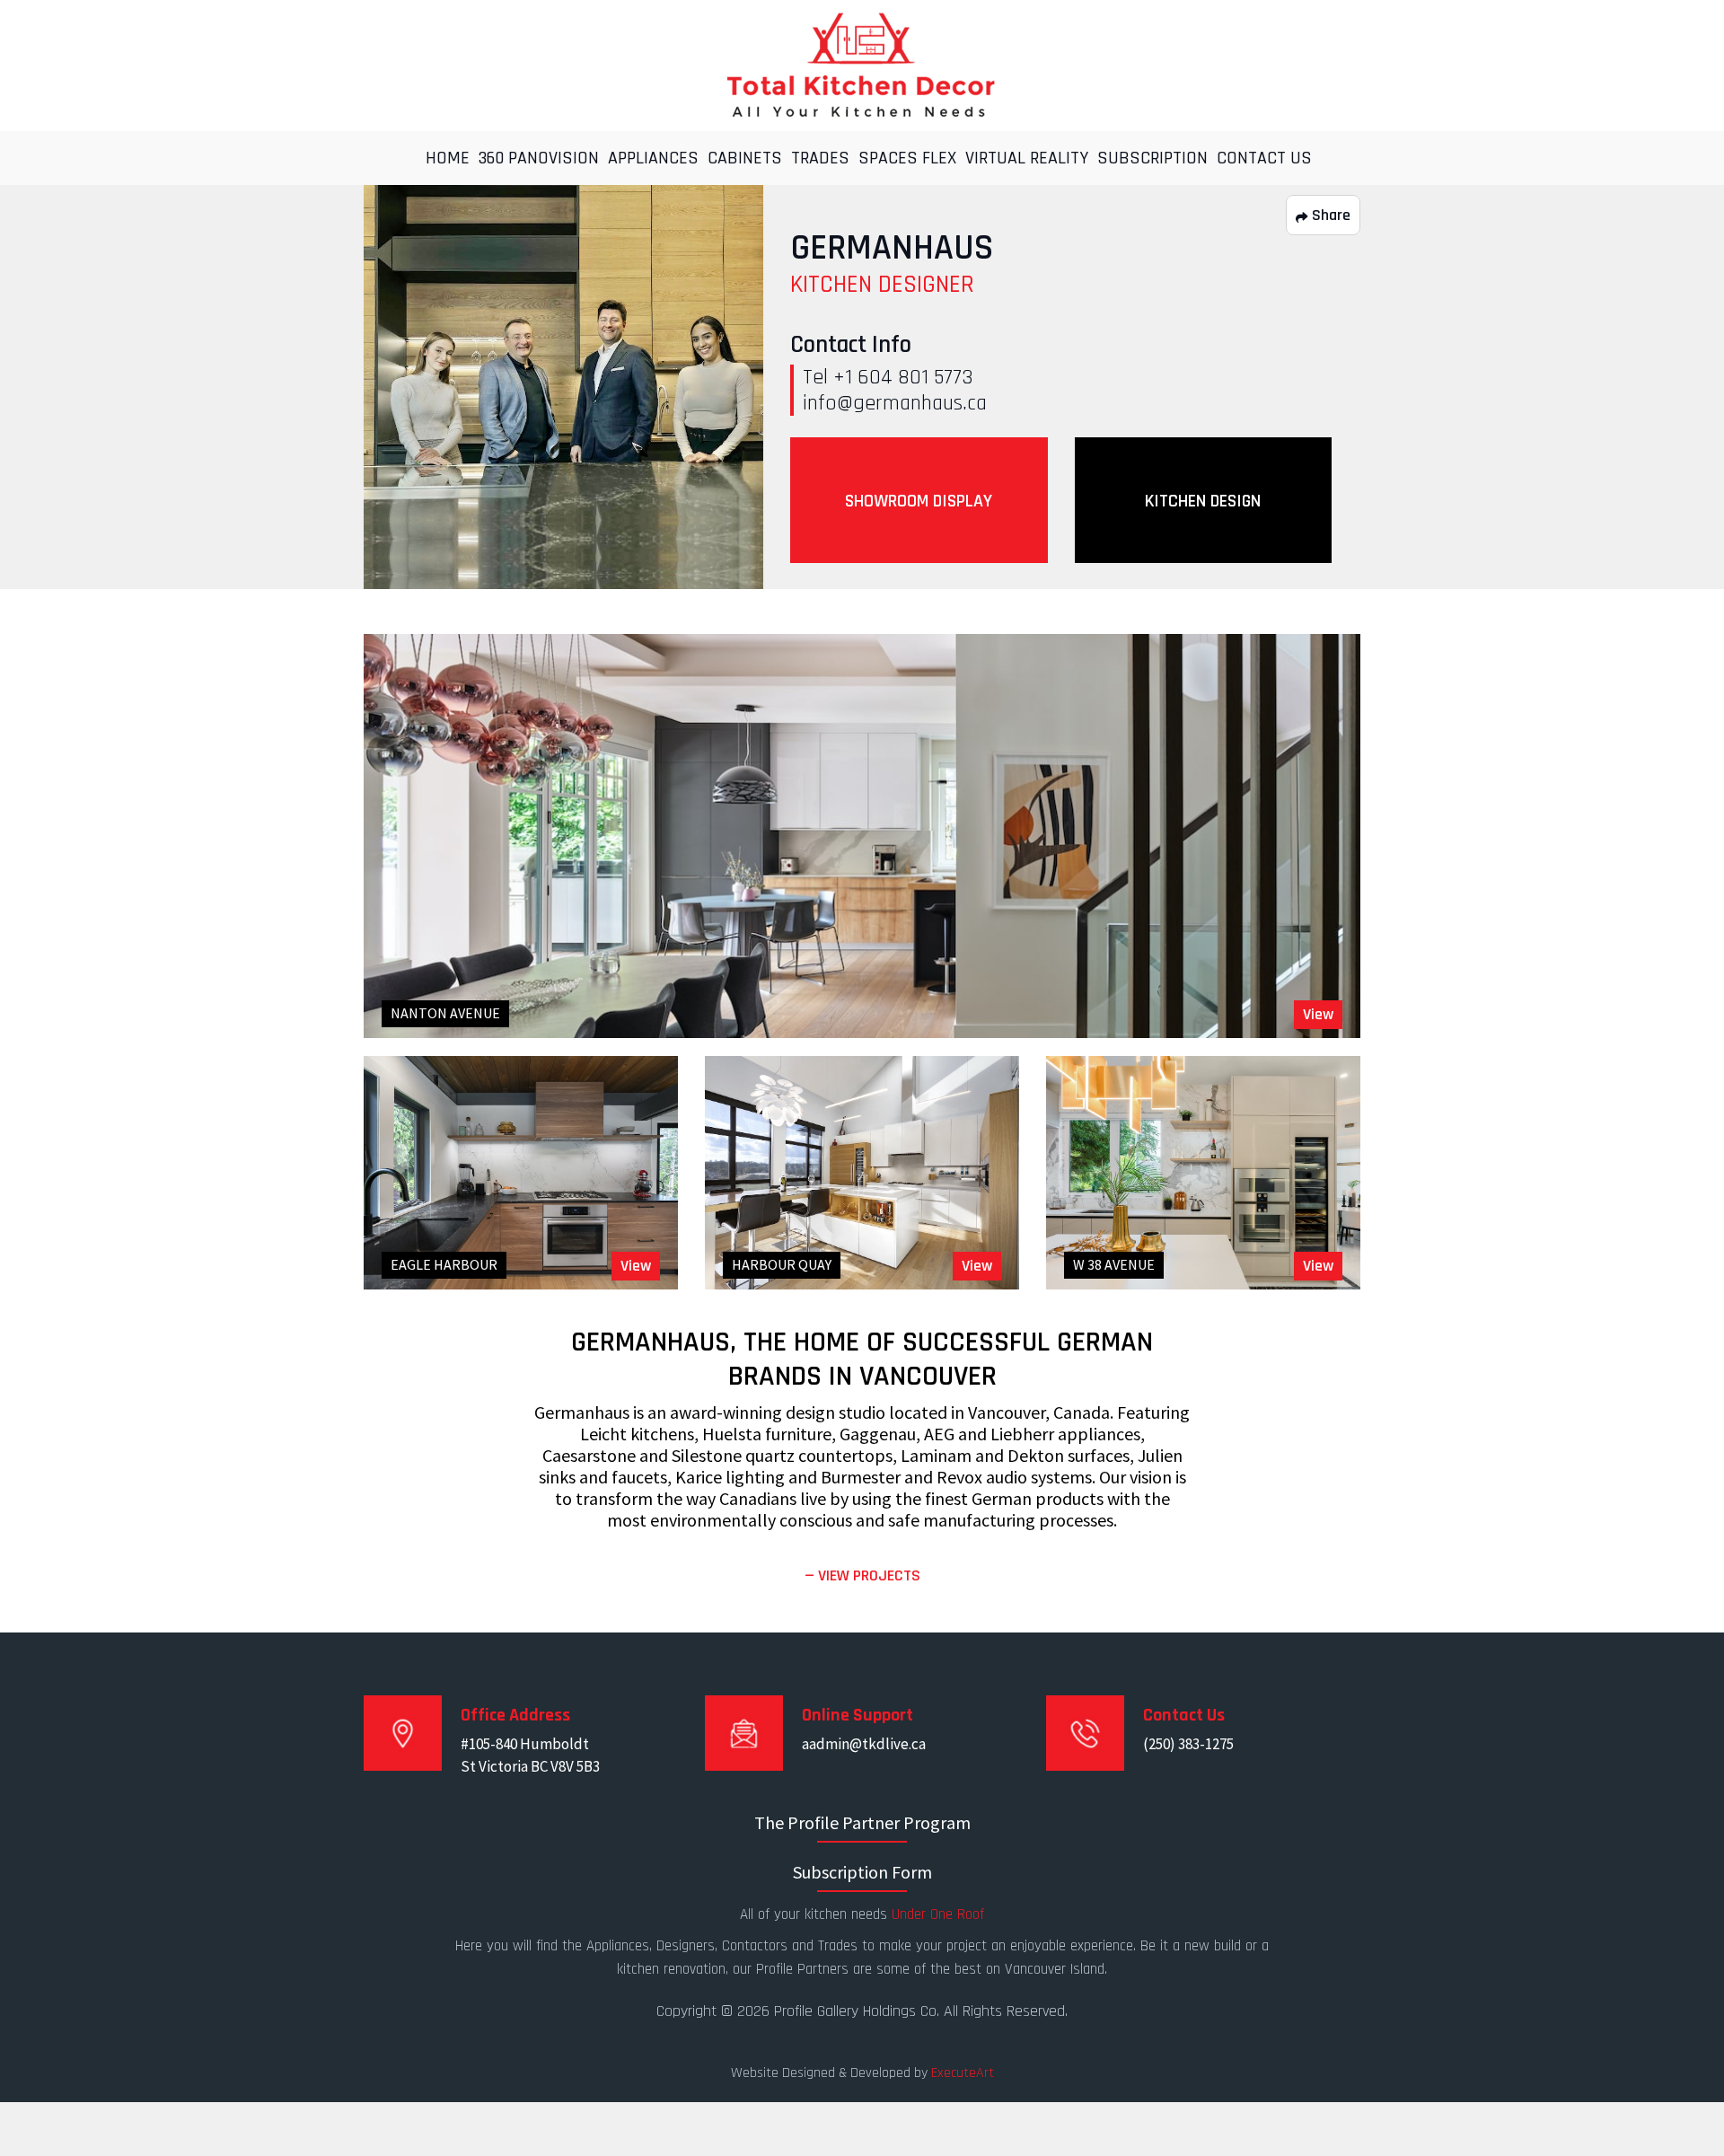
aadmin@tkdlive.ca (864, 1744)
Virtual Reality (1027, 158)
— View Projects (862, 1575)
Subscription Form (862, 1872)
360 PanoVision (539, 158)
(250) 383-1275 (1188, 1744)
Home (448, 158)
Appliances (653, 158)
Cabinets (745, 158)
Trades (820, 158)
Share (1329, 215)
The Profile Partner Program (862, 1822)
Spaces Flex (907, 158)
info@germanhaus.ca (895, 403)
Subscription (1152, 158)
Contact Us (1264, 158)
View (1318, 1014)
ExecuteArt (963, 2073)
